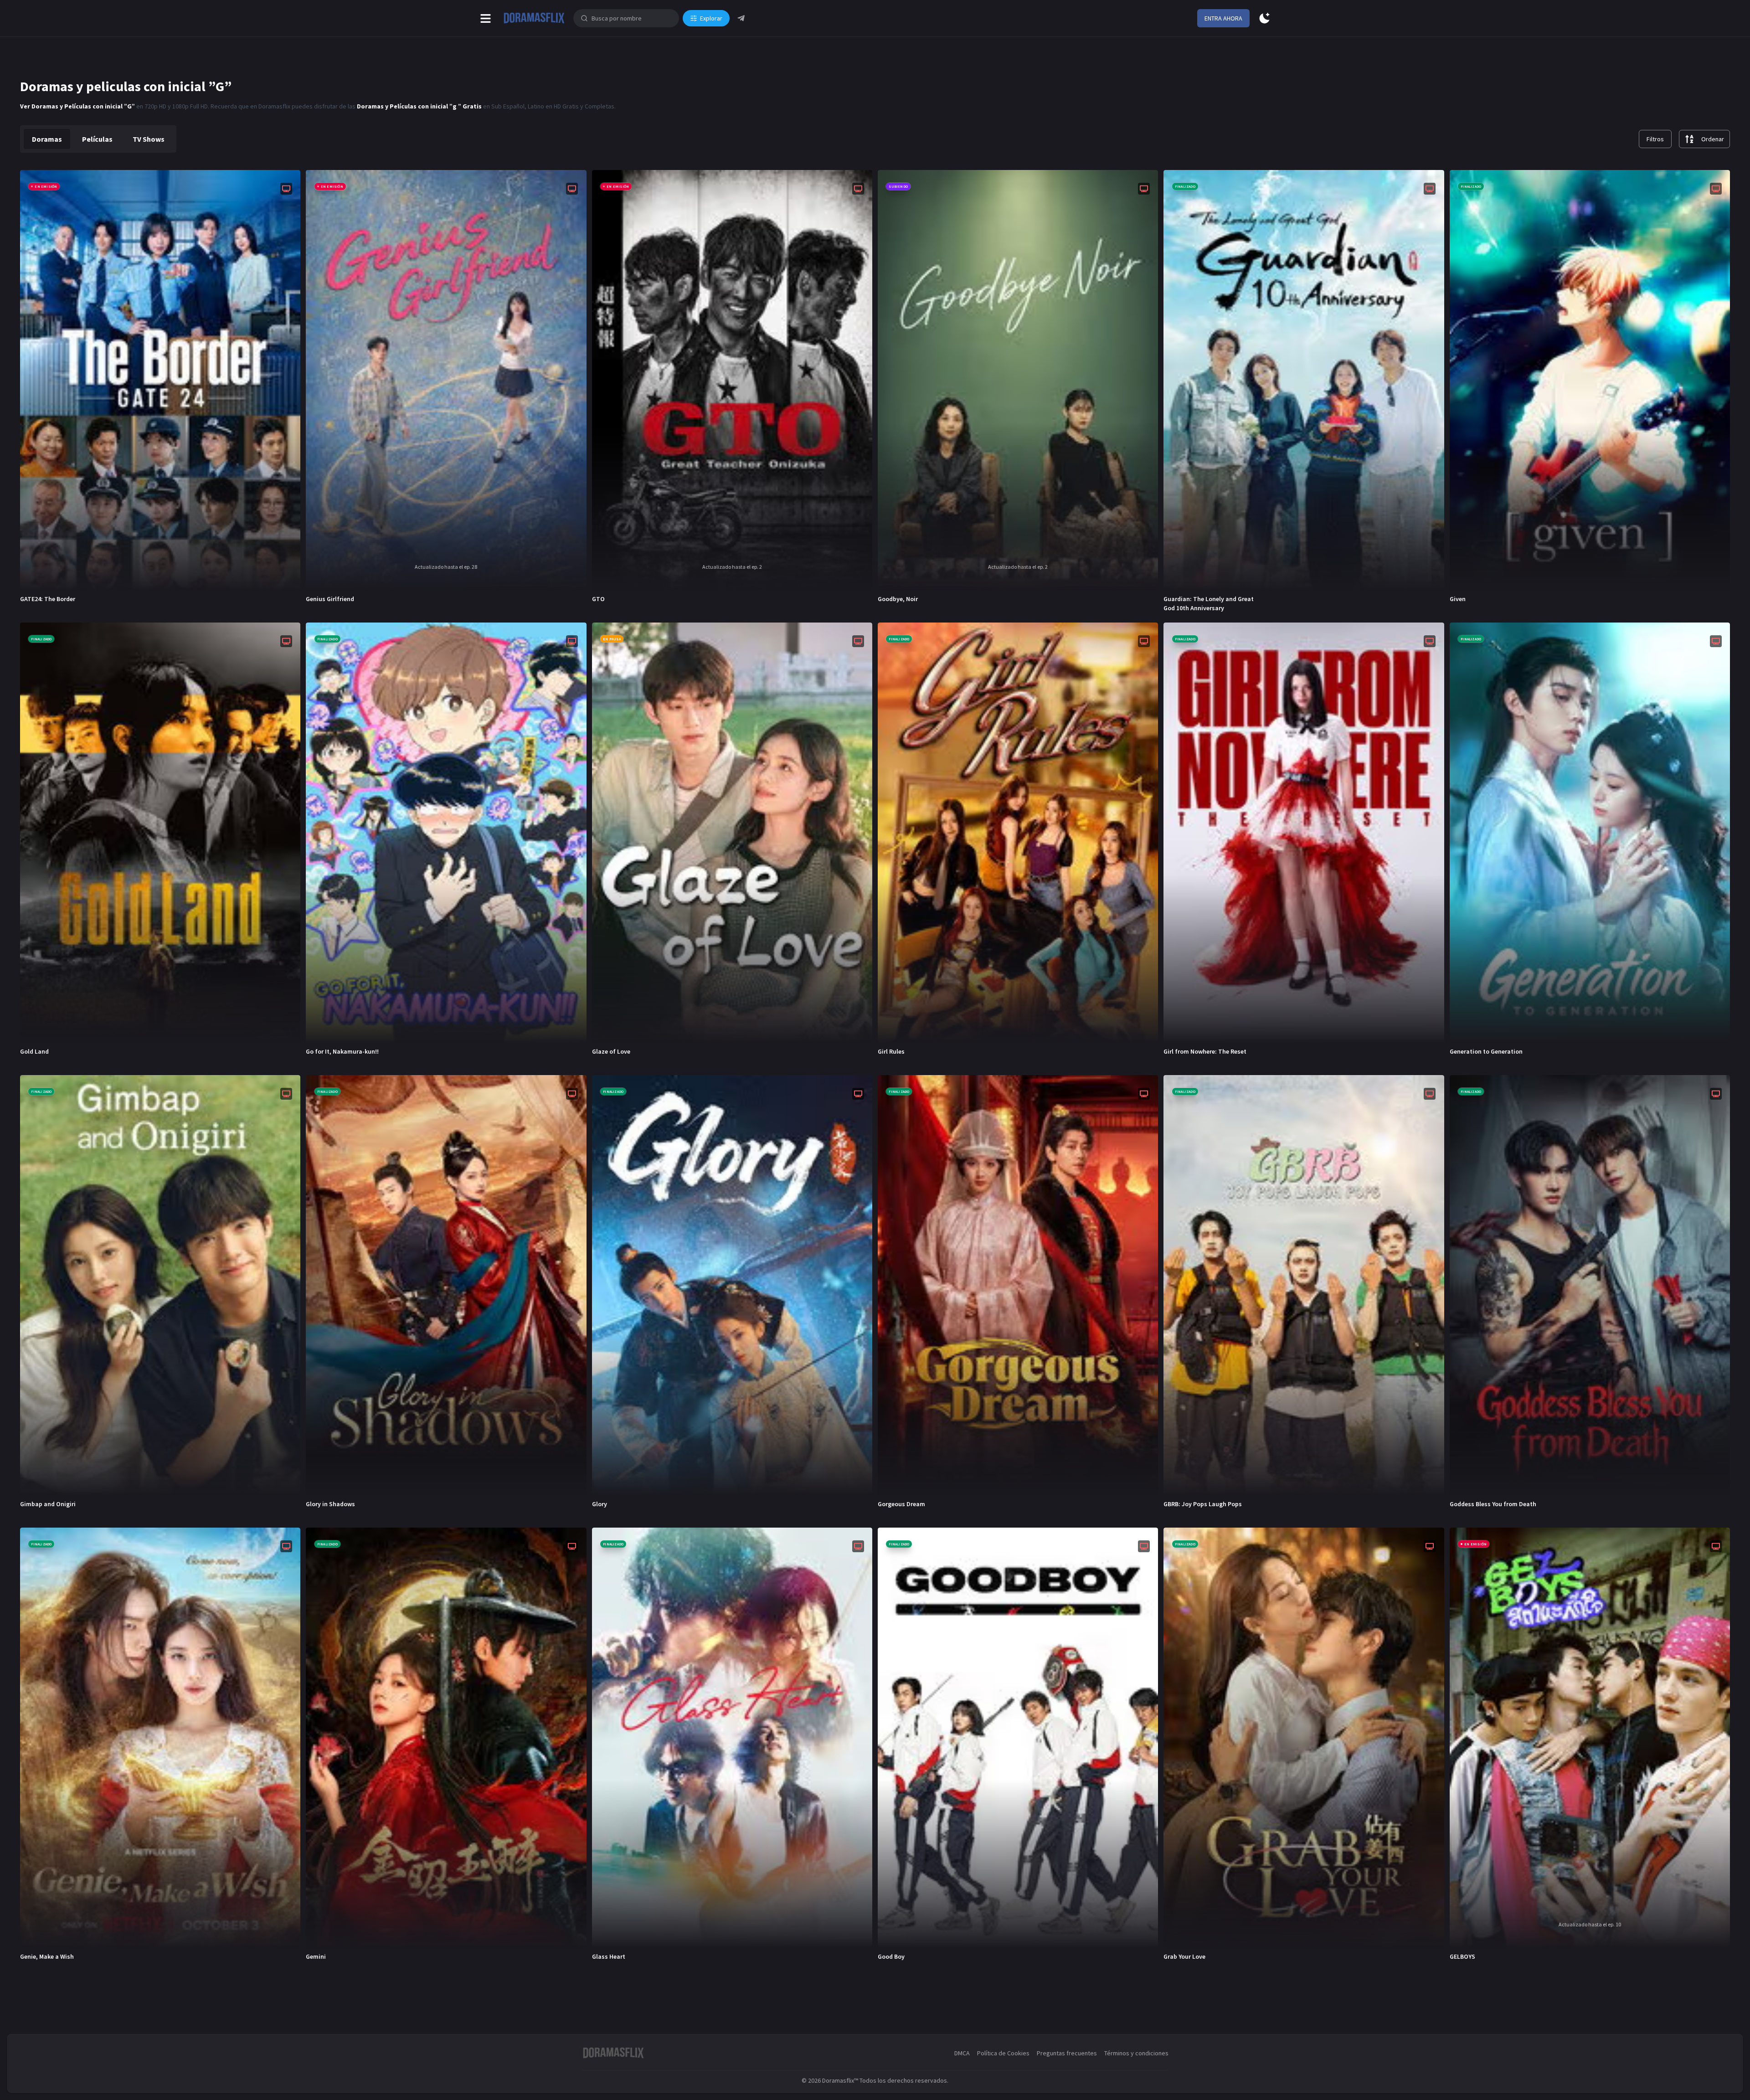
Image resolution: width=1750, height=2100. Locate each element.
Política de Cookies (1003, 2053)
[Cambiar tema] (1264, 18)
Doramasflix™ (840, 2080)
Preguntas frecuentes (1067, 2053)
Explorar (711, 18)
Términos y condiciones (1136, 2053)
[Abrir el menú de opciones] (486, 18)
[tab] (47, 139)
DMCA (962, 2053)
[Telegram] (741, 18)
